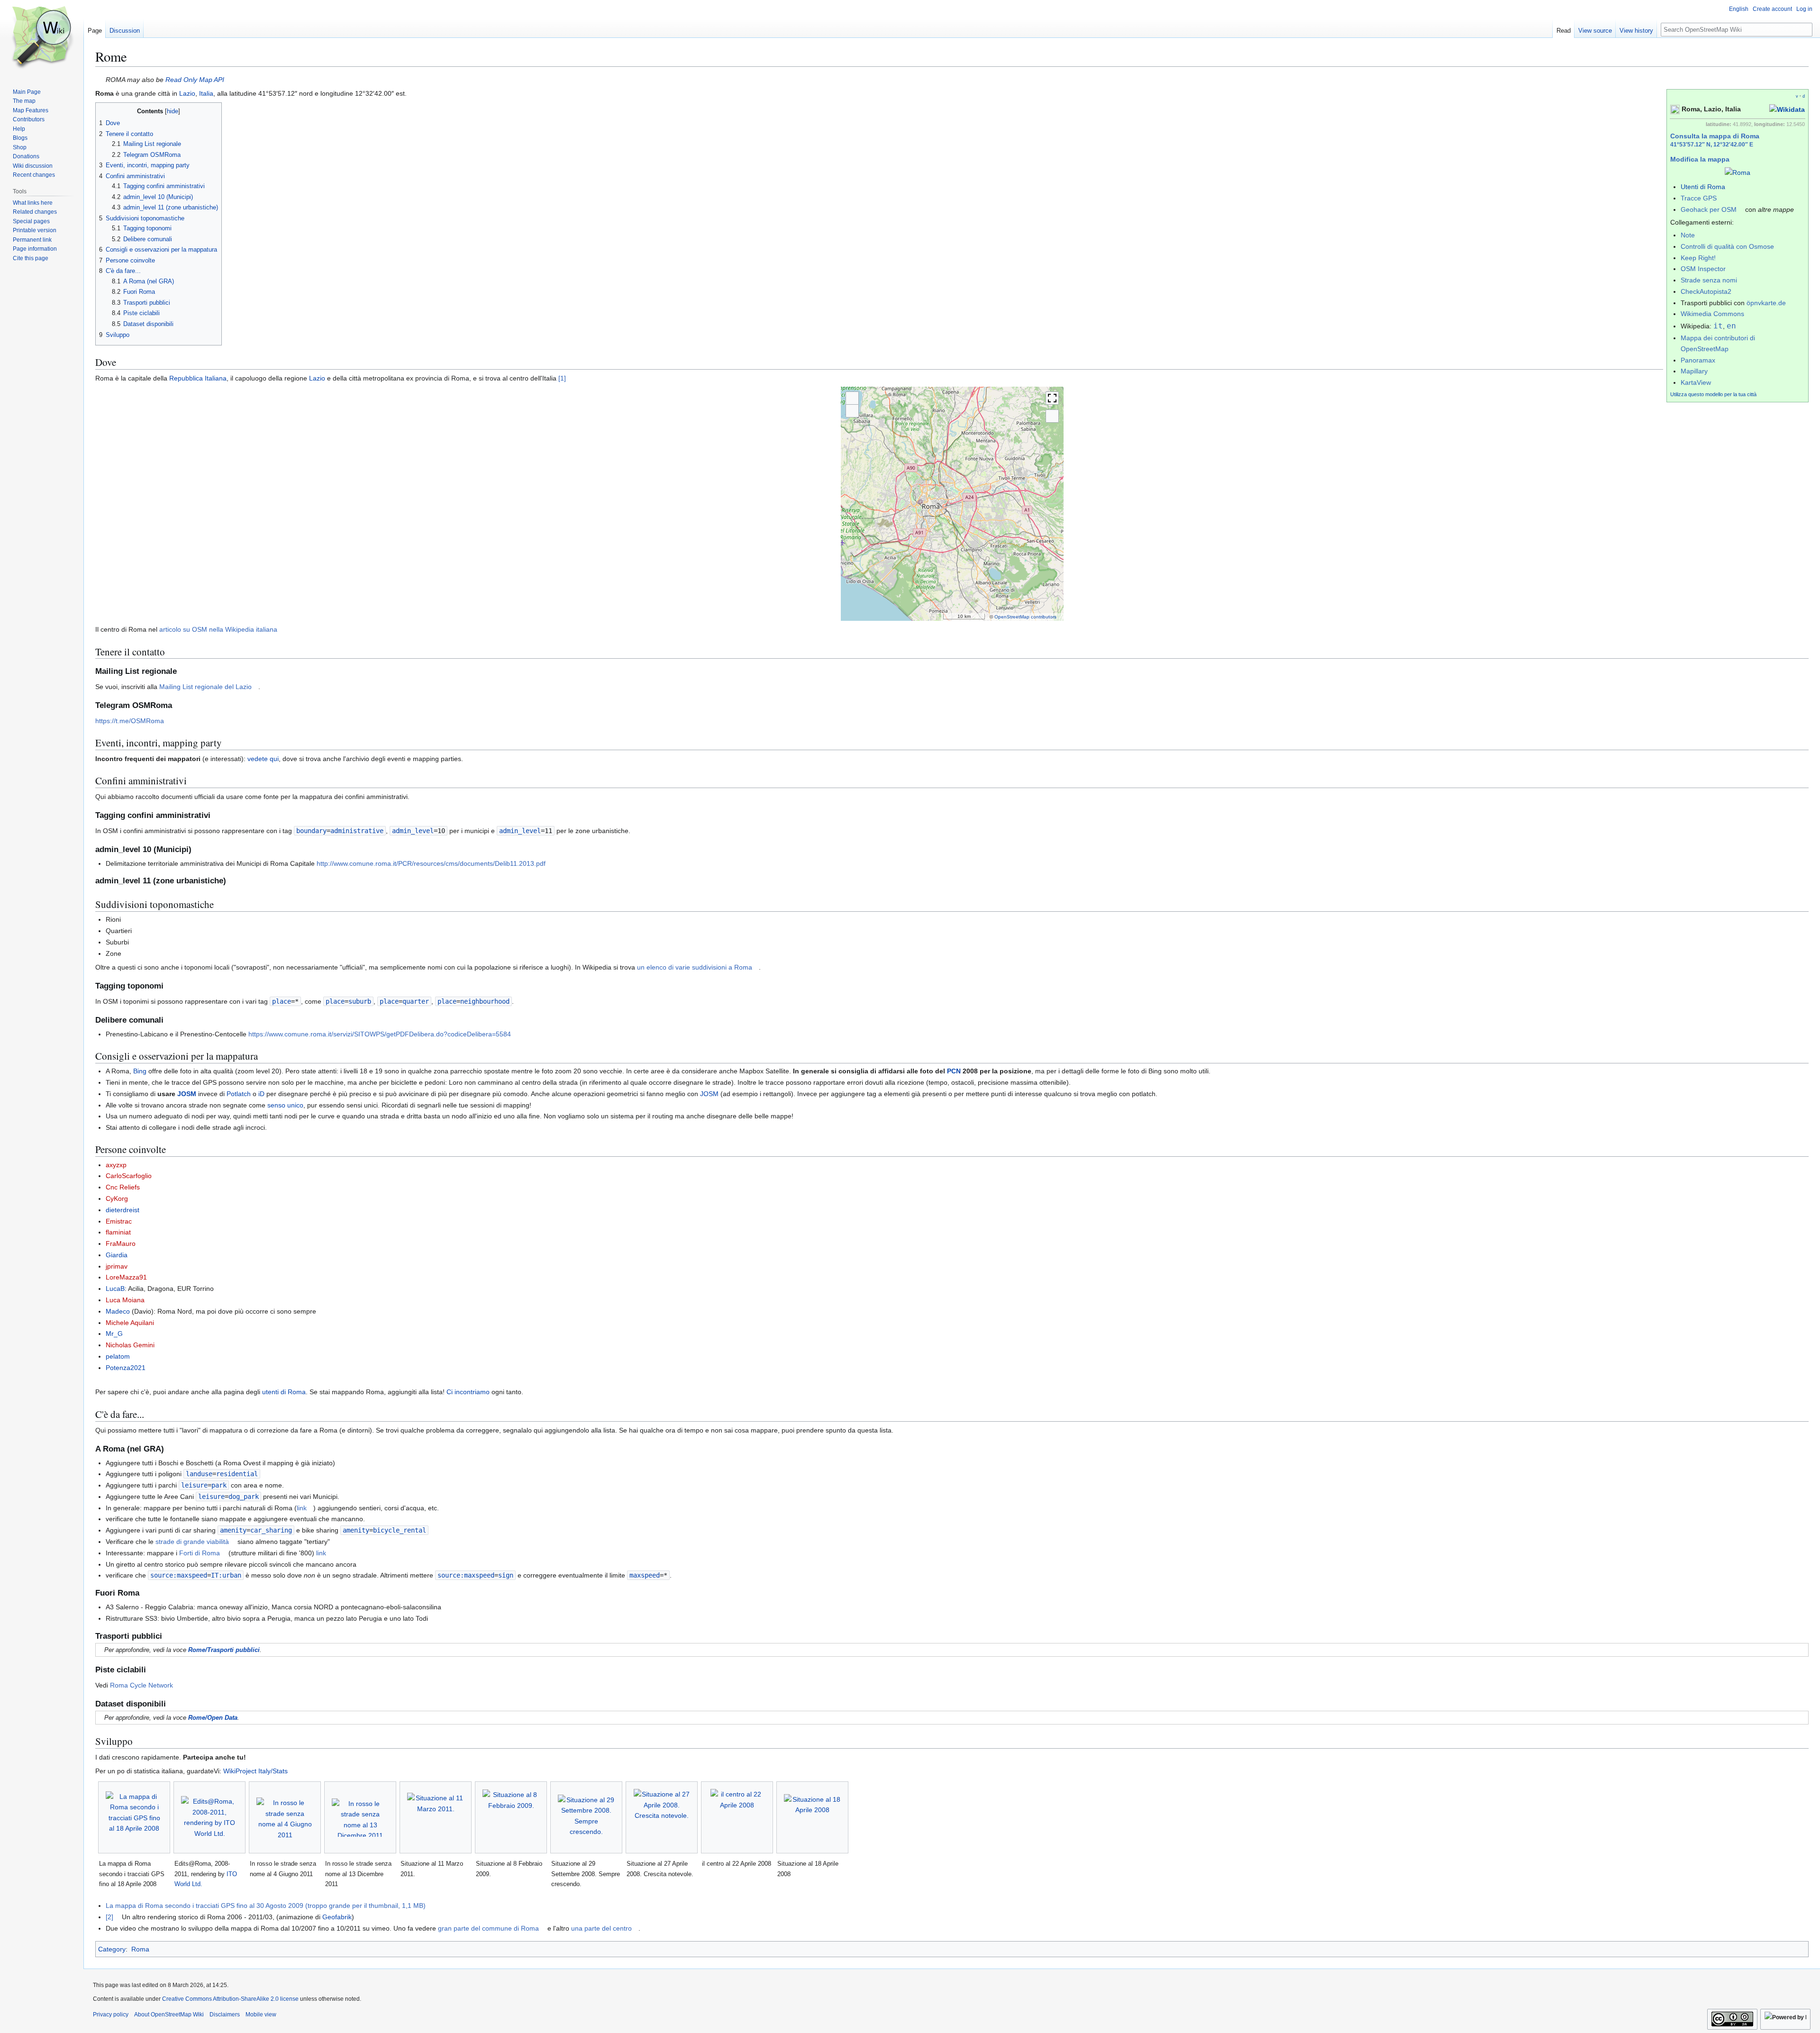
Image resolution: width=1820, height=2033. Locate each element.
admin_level (413, 831)
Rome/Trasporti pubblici (224, 1650)
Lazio (187, 93)
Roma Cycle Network (141, 1685)
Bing (141, 1071)
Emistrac (119, 1221)
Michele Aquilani (130, 1323)
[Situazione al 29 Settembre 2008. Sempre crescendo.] (586, 1818)
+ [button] (852, 398)
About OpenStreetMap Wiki (169, 2015)
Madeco (118, 1311)
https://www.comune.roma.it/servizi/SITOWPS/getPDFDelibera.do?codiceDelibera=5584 (380, 1034)
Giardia (117, 1255)
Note (1688, 235)
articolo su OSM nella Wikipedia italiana (218, 629)
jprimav (117, 1266)
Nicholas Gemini (130, 1345)
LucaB (115, 1289)
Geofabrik (337, 1917)
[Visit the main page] (42, 38)
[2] (109, 1917)
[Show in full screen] (1052, 398)
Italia (206, 93)
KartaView (1696, 382)
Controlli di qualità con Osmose (1727, 246)
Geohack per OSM (1709, 209)
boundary (311, 831)
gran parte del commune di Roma (488, 1928)
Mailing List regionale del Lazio (205, 687)
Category (112, 1949)
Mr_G (114, 1334)
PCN (954, 1071)
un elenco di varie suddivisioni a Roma (695, 967)
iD (261, 1094)
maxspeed (645, 1575)
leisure (194, 1485)
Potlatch (239, 1094)
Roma (140, 1949)
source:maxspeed (179, 1575)
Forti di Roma (200, 1553)
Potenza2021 (126, 1368)
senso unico (285, 1105)
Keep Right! (1698, 258)
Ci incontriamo (468, 1392)
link (302, 1508)
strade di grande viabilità (192, 1542)
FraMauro (121, 1243)
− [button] (852, 411)
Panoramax (1698, 360)
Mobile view (261, 2015)
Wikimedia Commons (1712, 314)
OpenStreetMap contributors (1025, 617)
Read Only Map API (195, 80)
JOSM (187, 1094)
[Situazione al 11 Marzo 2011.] (436, 1817)
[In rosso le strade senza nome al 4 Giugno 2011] (285, 1817)
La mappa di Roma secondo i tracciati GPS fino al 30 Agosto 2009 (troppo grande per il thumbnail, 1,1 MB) (266, 1906)
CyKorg (117, 1198)
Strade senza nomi (1709, 280)
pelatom (118, 1356)
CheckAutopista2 (1706, 291)
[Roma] (1738, 172)
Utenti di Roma (1703, 187)
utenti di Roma (284, 1392)
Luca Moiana (125, 1300)
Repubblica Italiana (198, 378)
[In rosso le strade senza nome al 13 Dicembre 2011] (360, 1818)
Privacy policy (111, 2015)
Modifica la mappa (1700, 159)
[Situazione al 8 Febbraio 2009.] (511, 1817)
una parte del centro (601, 1928)
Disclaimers (225, 2015)
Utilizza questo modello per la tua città (1713, 394)
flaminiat (118, 1232)
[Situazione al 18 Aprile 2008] (812, 1818)
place (282, 1001)
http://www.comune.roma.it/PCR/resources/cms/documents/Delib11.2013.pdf (431, 863)
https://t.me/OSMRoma (130, 721)
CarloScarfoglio (129, 1176)
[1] (562, 378)
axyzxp (116, 1165)
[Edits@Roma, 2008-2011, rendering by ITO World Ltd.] (209, 1817)
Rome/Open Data (213, 1718)
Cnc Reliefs (123, 1187)
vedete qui (263, 759)
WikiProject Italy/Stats (255, 1771)
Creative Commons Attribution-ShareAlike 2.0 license (230, 1999)
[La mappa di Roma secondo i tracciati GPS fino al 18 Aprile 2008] (134, 1818)
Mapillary (1694, 371)
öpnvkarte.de (1766, 303)
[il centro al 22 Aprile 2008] (737, 1817)
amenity (233, 1530)
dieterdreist (123, 1210)
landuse (199, 1474)
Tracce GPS (1699, 198)
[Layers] (1052, 416)
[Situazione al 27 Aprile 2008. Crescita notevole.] (662, 1817)
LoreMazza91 (126, 1277)
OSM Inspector (1703, 269)
